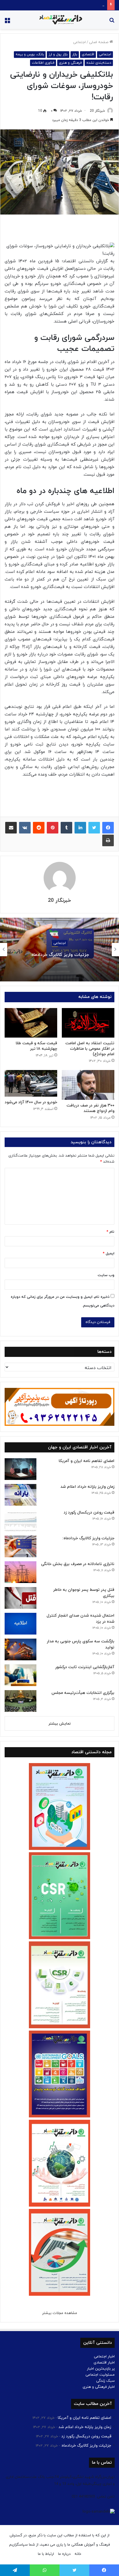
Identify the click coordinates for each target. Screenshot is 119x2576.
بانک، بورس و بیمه (30, 54)
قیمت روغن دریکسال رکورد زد (89, 1513)
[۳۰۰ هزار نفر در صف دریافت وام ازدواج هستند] (88, 1085)
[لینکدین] (80, 828)
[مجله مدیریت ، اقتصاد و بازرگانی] (59, 20)
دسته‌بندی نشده (99, 63)
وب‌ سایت (106, 1275)
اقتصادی (88, 54)
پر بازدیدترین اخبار (101, 2369)
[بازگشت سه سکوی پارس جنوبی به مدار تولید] (21, 1649)
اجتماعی (79, 42)
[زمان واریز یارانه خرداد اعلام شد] (21, 1495)
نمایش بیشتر (60, 1724)
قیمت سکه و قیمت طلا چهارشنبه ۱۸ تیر (36, 1046)
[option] (59, 950)
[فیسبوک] (108, 828)
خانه (78, 2554)
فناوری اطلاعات (43, 63)
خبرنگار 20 (97, 111)
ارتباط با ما (46, 2554)
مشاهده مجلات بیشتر (60, 2313)
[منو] (7, 22)
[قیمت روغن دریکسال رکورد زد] (21, 1521)
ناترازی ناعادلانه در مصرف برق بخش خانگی (59, 955)
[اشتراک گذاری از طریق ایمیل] (11, 828)
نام (110, 1232)
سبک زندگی (105, 2381)
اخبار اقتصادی (104, 2363)
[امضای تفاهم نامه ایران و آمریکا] (21, 1469)
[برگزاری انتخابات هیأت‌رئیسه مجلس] (21, 1701)
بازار (75, 54)
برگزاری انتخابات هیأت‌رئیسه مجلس (83, 1693)
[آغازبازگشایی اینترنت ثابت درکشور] (21, 1675)
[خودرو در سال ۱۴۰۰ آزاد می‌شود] (31, 1083)
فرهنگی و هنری (70, 63)
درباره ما (64, 2554)
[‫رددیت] (39, 828)
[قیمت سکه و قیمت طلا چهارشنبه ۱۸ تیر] (31, 1023)
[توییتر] (94, 828)
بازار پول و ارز (58, 54)
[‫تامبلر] (66, 828)
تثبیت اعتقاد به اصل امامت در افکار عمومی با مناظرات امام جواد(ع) (90, 1049)
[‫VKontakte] (25, 828)
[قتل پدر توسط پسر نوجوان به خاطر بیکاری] (21, 1598)
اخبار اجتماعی (104, 2357)
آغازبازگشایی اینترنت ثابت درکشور (85, 1667)
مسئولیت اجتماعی (100, 2375)
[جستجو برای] (112, 22)
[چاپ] (108, 840)
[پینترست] (53, 828)
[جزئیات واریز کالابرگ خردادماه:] (21, 1546)
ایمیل (109, 1254)
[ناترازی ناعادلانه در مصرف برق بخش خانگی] (21, 1572)
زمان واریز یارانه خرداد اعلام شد (87, 1487)
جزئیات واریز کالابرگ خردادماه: (81, 5)
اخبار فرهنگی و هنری (99, 2387)
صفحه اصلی (99, 42)
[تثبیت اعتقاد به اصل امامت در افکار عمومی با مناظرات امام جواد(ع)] (88, 1023)
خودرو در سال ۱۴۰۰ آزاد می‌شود (31, 1102)
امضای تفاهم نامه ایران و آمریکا (87, 1461)
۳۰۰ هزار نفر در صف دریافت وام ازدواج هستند (90, 1108)
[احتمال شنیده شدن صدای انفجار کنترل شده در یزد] (21, 1624)
